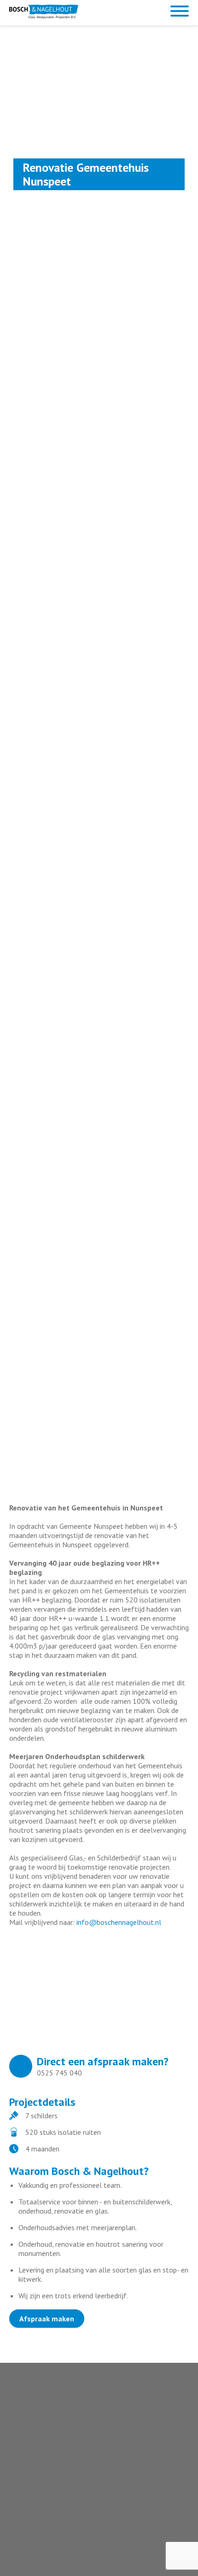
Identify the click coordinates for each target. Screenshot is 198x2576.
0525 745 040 (59, 2073)
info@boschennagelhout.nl (119, 1922)
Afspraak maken (47, 2319)
